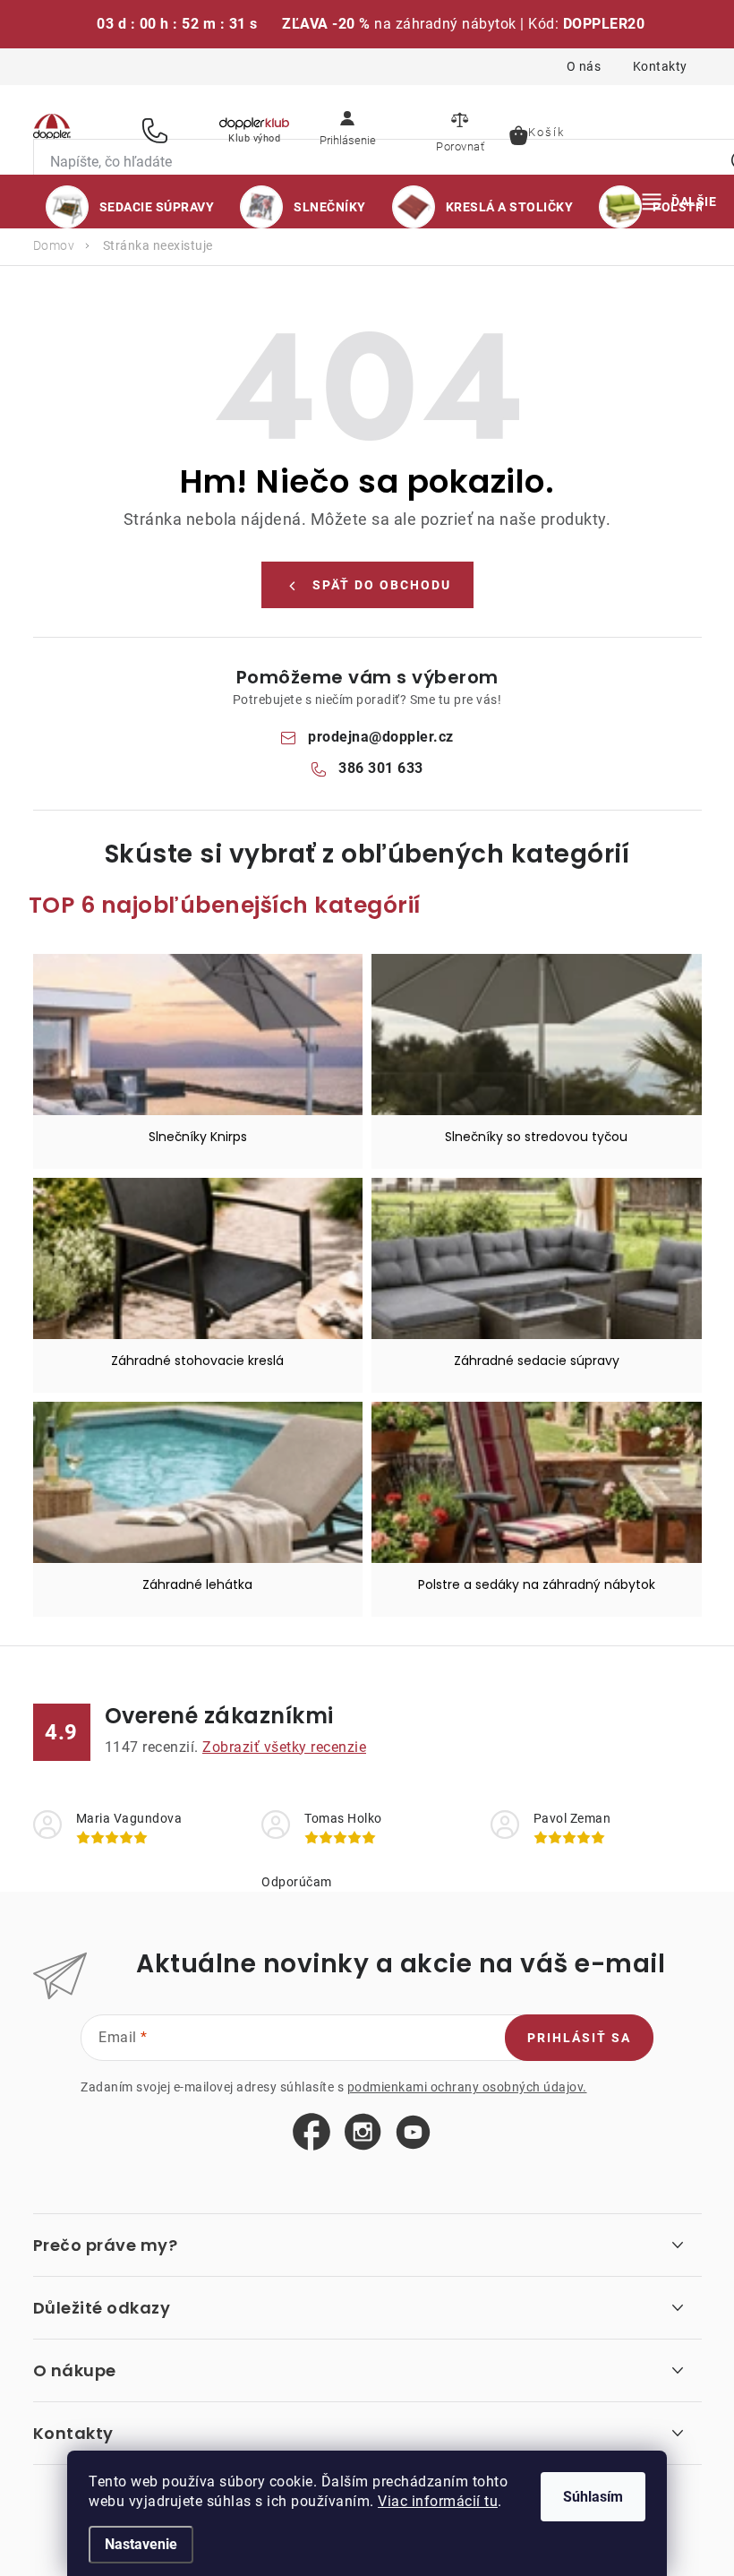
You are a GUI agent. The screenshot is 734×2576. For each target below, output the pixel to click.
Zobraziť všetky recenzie (284, 1747)
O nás (584, 66)
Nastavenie (141, 2544)
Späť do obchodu (382, 585)
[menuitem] (130, 207)
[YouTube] (413, 2133)
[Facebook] (312, 2133)
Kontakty (660, 66)
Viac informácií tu (438, 2501)
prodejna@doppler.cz (381, 737)
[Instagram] (363, 2133)
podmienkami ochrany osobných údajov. (467, 2087)
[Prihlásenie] (347, 130)
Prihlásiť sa (579, 2038)
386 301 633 (158, 130)
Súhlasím (593, 2497)
